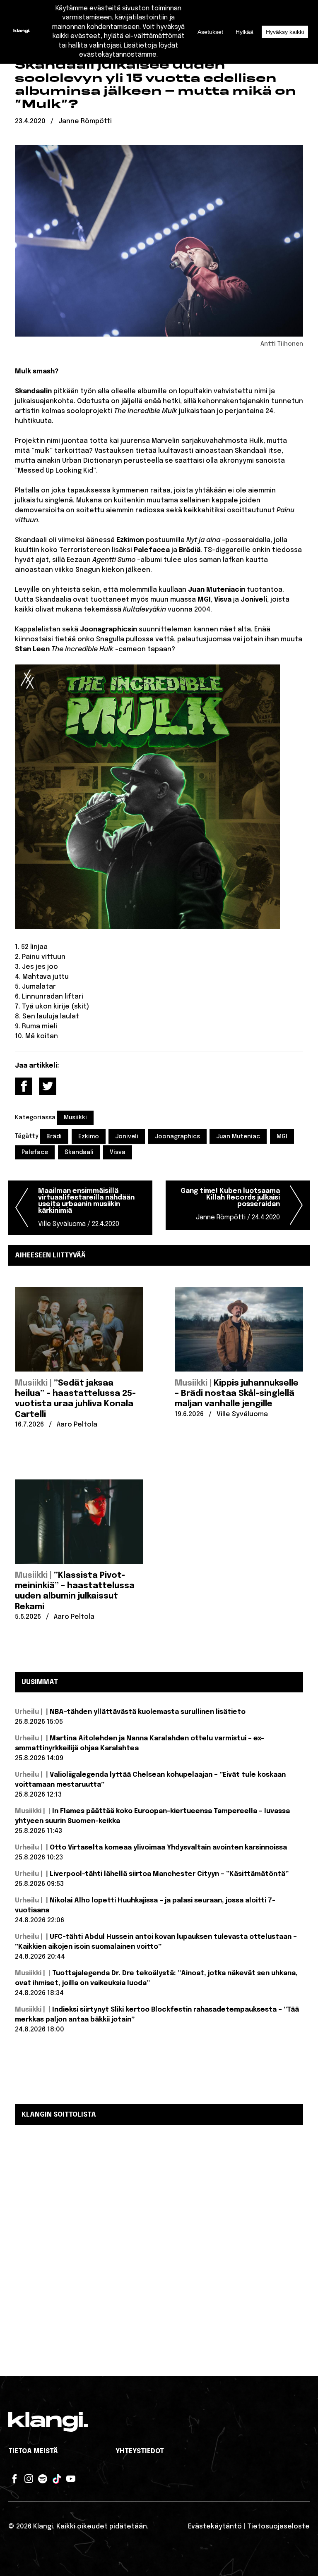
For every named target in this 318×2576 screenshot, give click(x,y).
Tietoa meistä (33, 2451)
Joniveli (127, 1137)
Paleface (35, 1152)
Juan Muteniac (238, 1137)
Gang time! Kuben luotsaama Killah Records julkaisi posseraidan (230, 1204)
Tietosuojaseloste (278, 2527)
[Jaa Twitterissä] (48, 1086)
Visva (118, 1152)
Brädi (54, 1137)
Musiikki (75, 1118)
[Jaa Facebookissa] (24, 1086)
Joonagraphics (177, 1137)
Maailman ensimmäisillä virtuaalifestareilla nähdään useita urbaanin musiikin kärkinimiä (86, 1208)
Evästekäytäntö (215, 2527)
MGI (282, 1137)
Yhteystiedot (140, 2451)
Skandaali (79, 1152)
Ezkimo (89, 1137)
